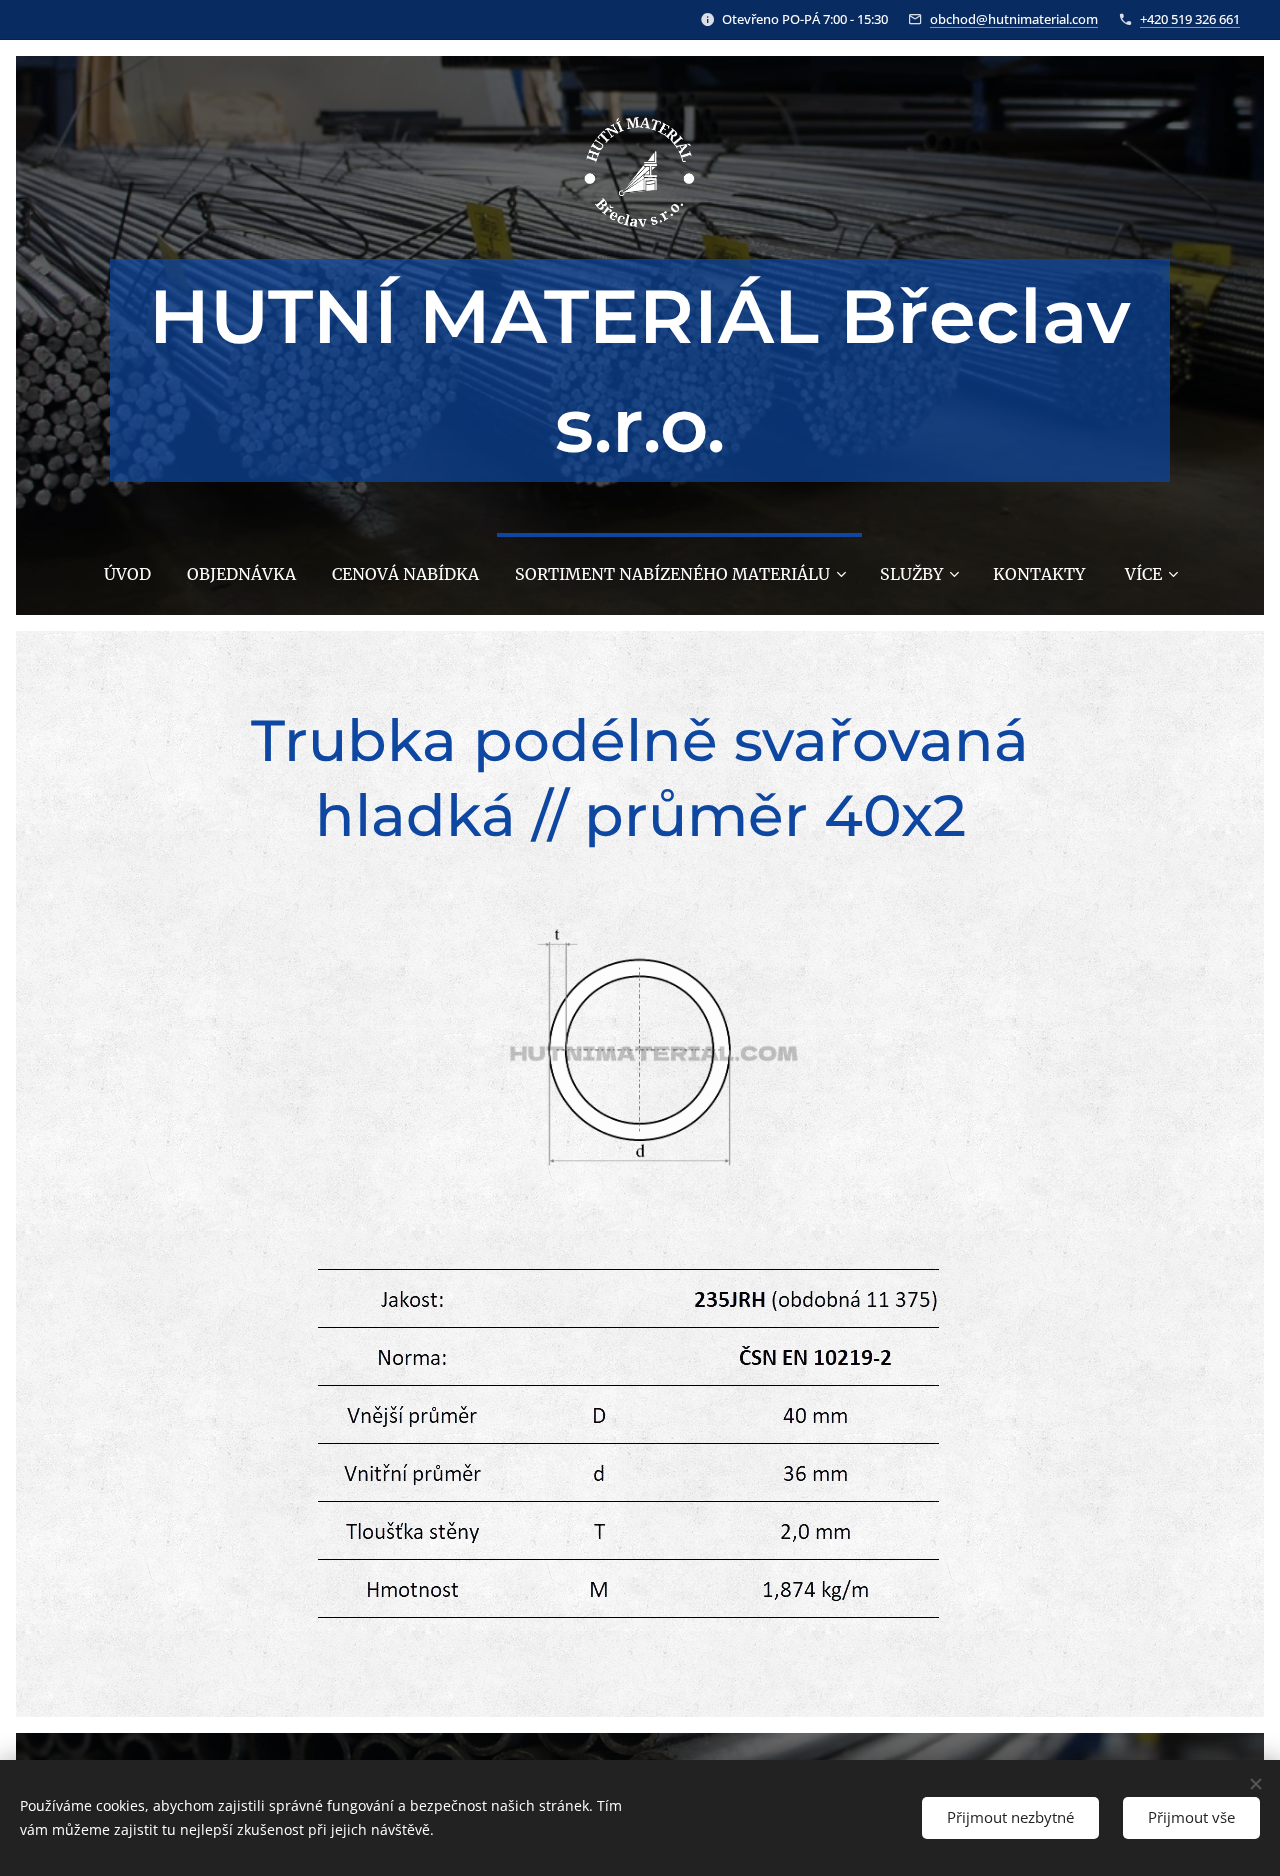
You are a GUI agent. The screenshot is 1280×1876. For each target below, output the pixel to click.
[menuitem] (127, 574)
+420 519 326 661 (1190, 19)
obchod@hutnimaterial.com (1014, 19)
